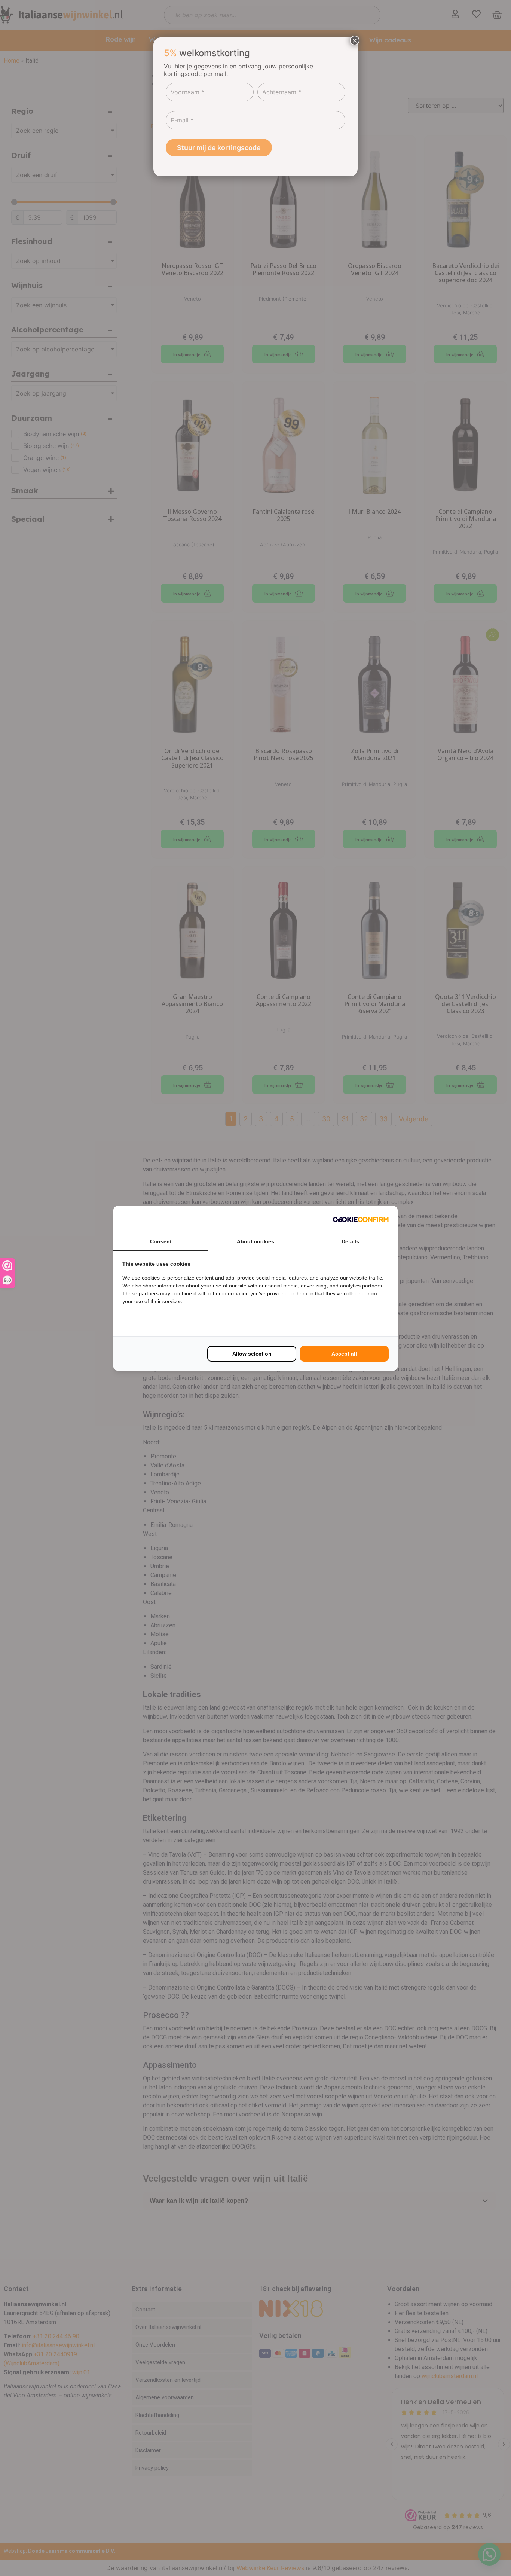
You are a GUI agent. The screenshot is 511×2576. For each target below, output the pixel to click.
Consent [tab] (161, 1241)
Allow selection (252, 1354)
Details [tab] (350, 1241)
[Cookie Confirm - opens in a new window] (361, 1219)
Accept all (344, 1354)
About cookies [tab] (255, 1241)
